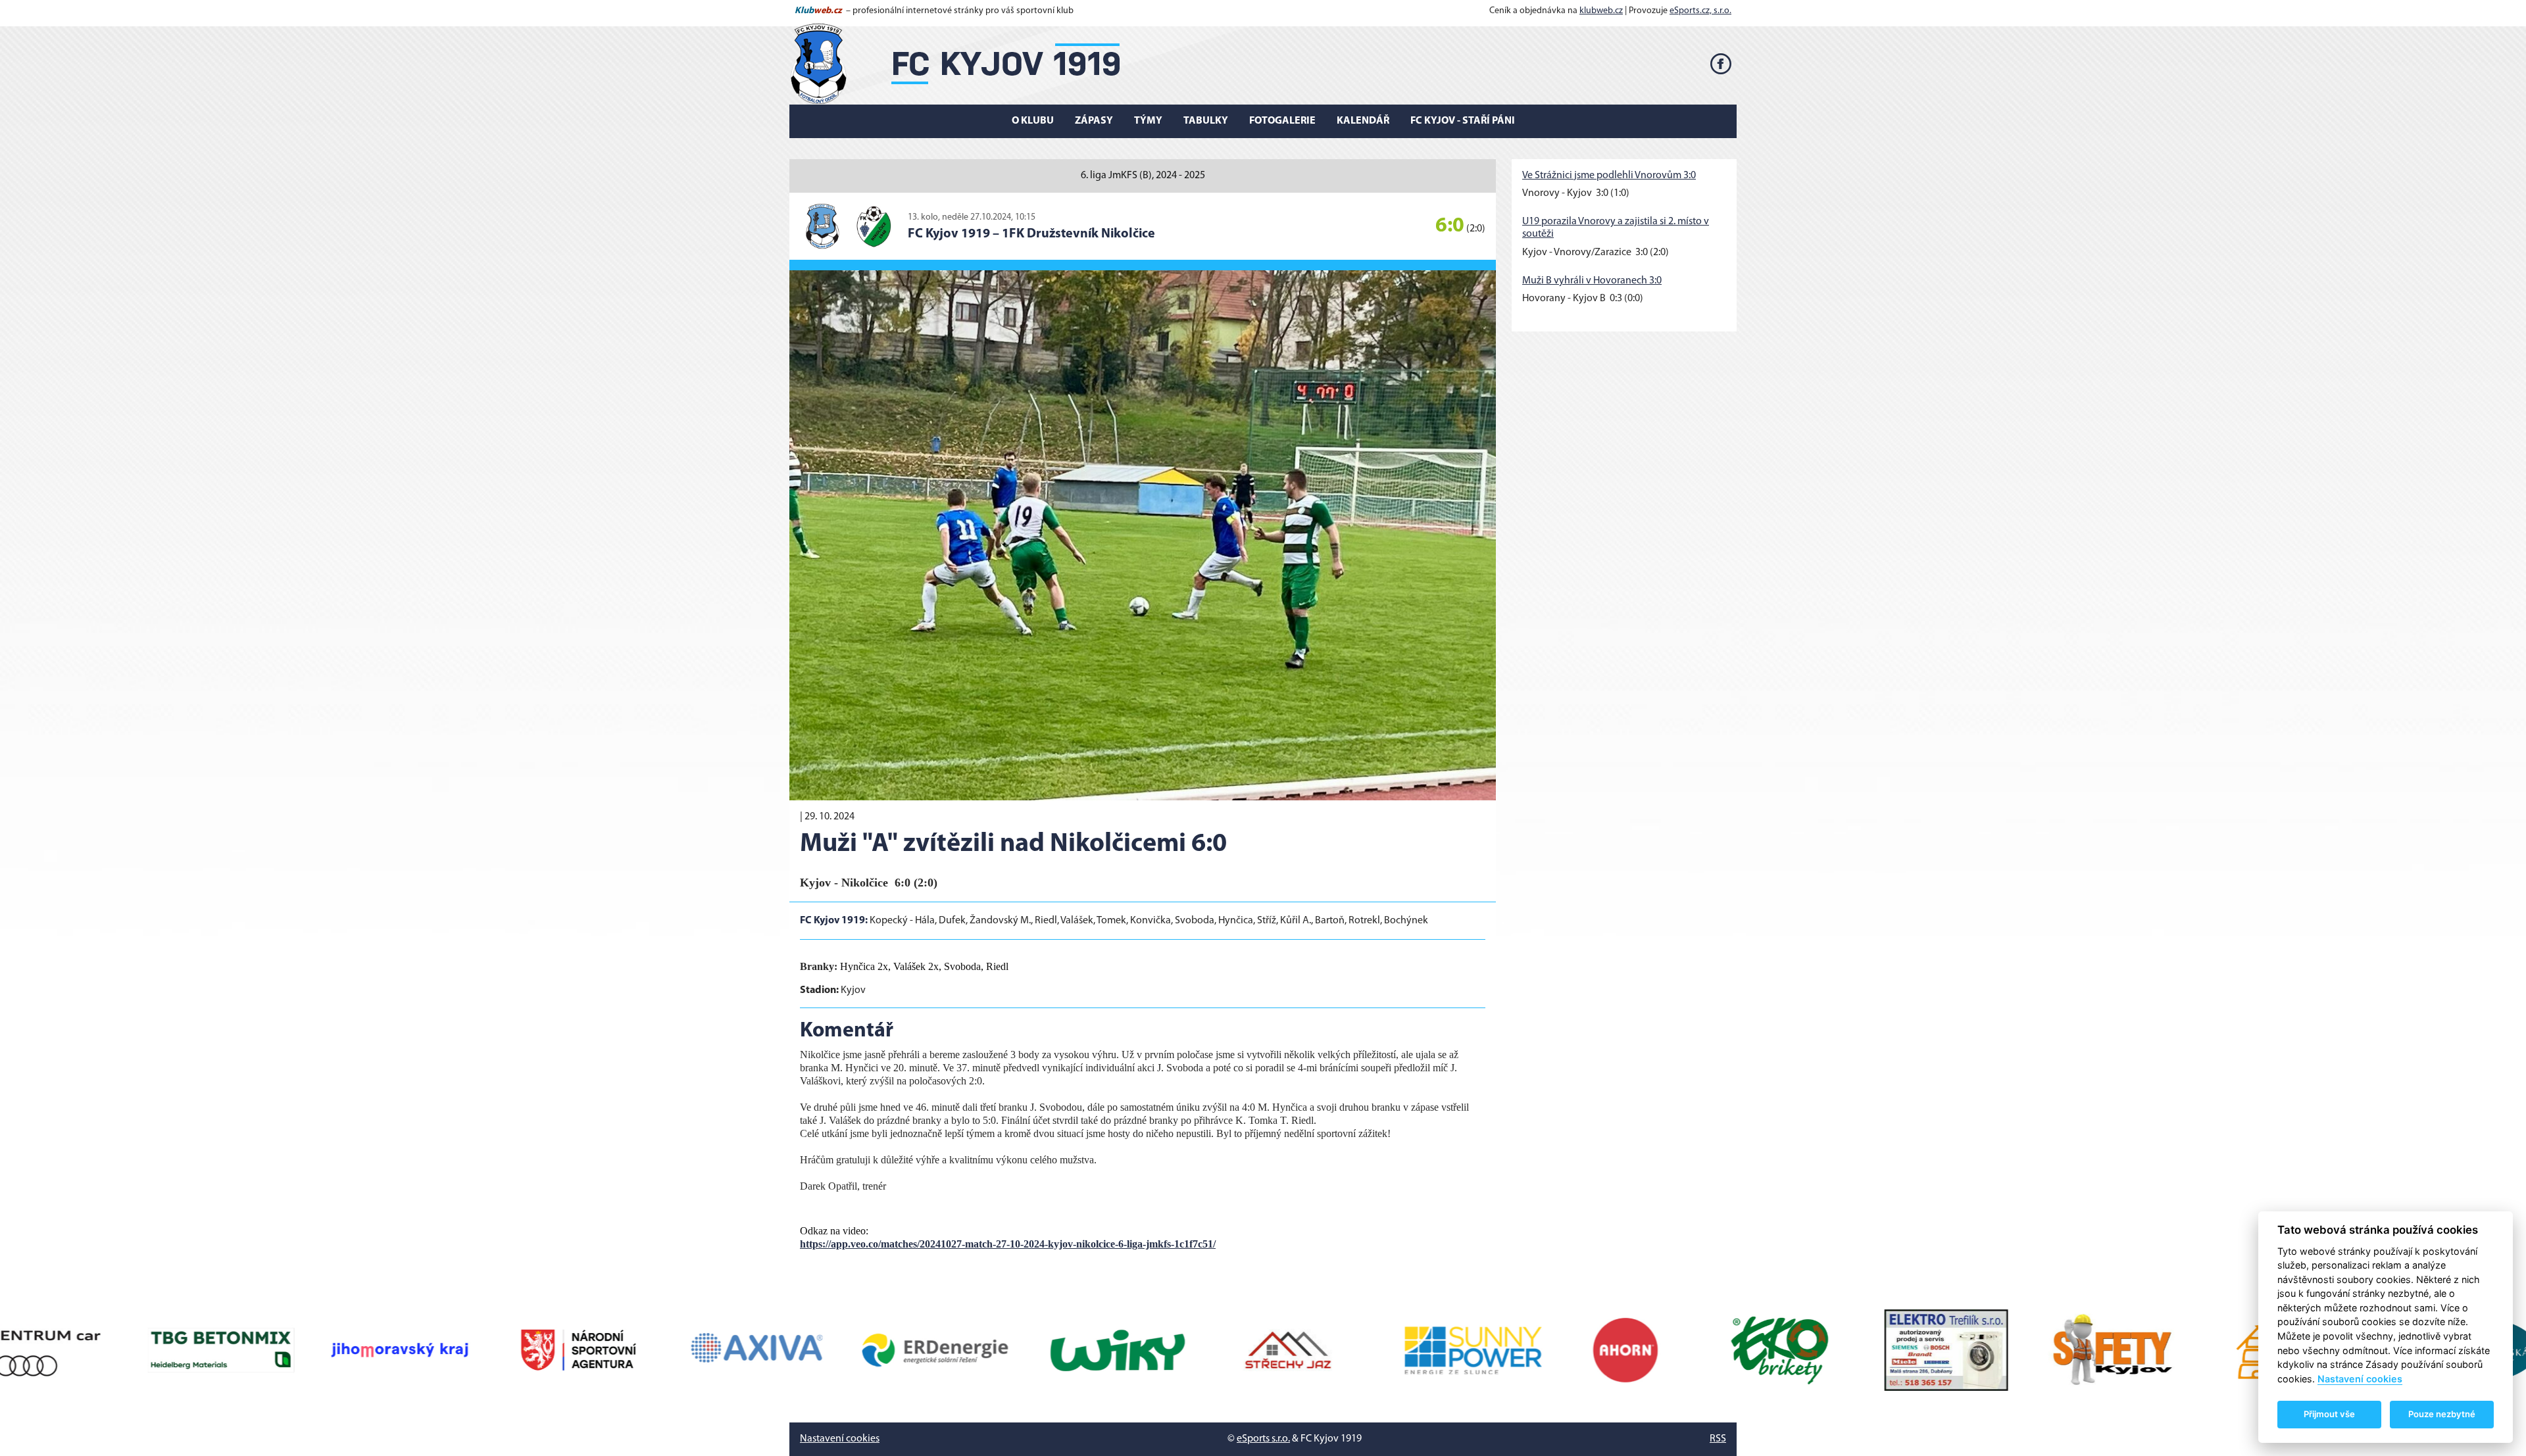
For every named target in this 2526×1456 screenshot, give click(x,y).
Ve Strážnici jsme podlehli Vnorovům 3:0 (1609, 176)
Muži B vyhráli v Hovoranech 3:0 (1592, 281)
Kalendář (1363, 121)
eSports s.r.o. (1263, 1439)
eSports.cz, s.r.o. (1700, 11)
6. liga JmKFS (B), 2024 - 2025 (1143, 176)
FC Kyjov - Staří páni (1463, 121)
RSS (1718, 1439)
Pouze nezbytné (2442, 1414)
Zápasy (1094, 121)
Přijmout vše (2329, 1414)
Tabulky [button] (1206, 121)
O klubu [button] (1033, 121)
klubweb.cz (1601, 11)
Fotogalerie (1282, 121)
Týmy (1148, 121)
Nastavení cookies (840, 1439)
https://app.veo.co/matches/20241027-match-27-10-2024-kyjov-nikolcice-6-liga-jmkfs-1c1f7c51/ (1008, 1244)
